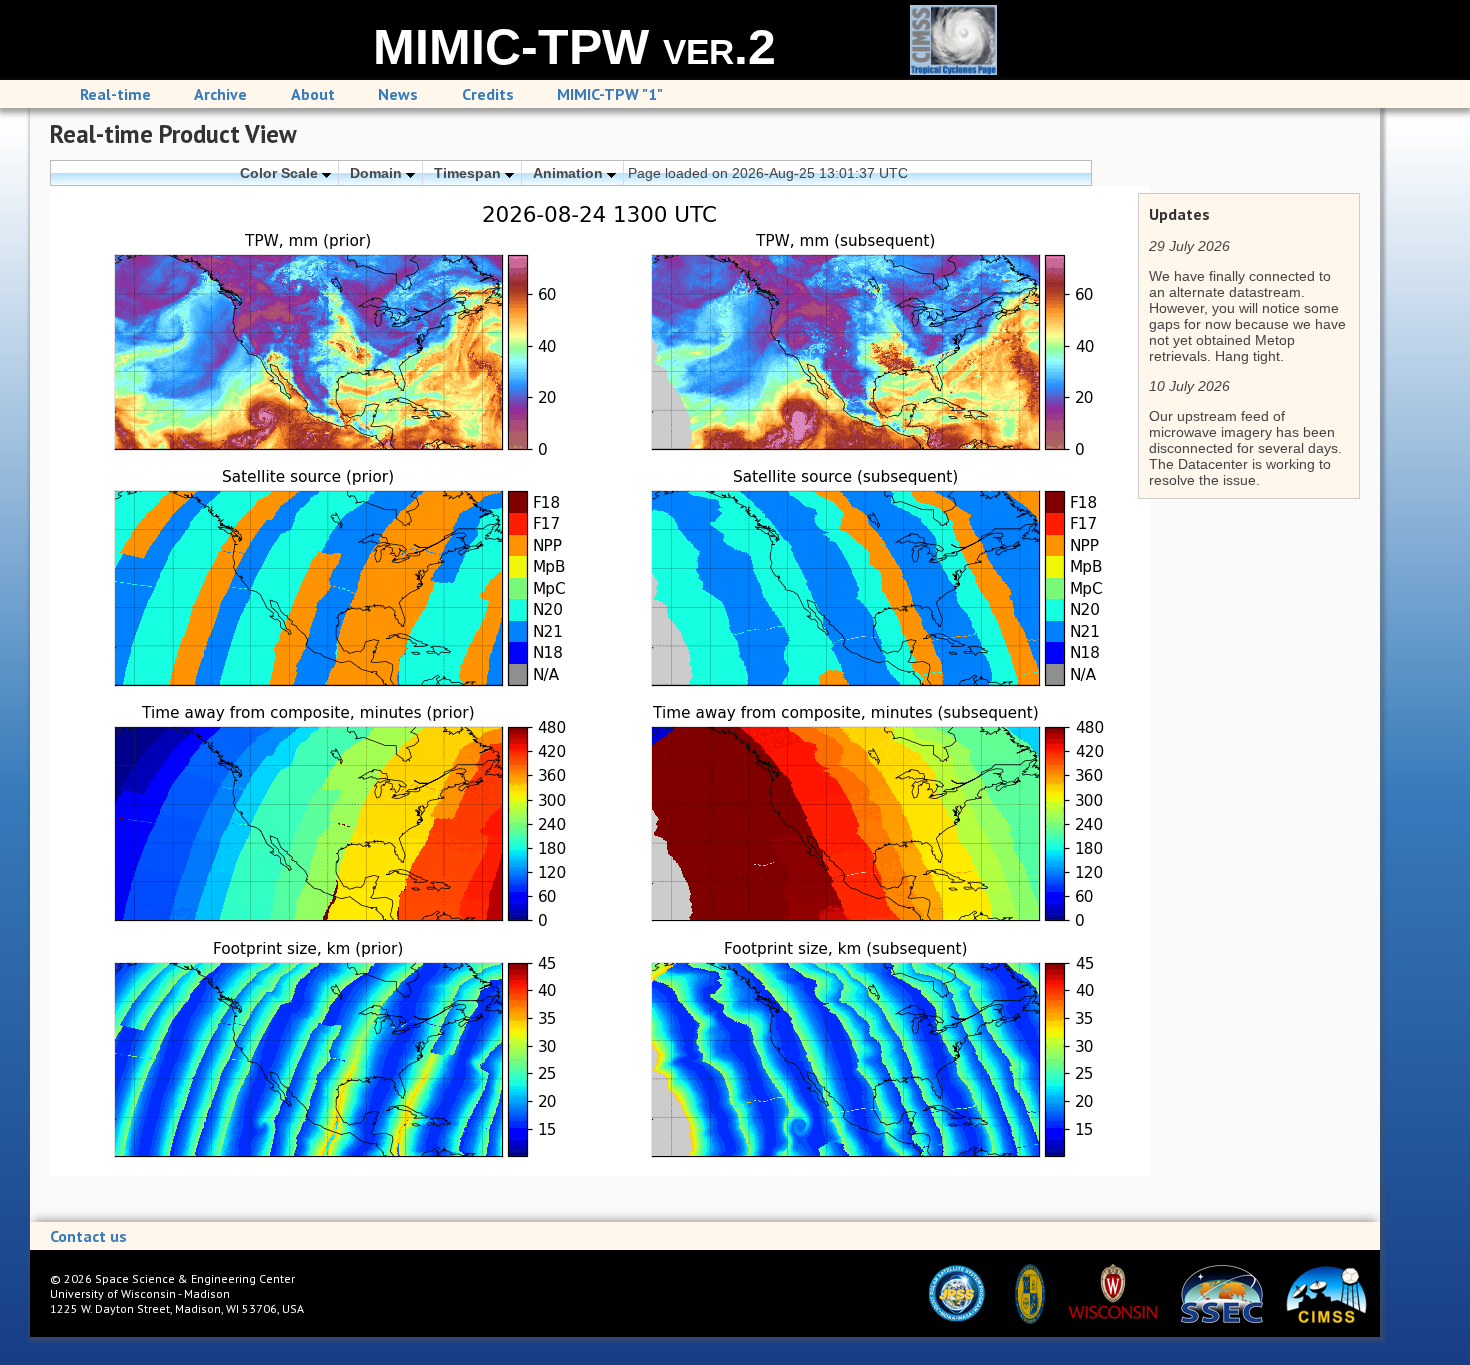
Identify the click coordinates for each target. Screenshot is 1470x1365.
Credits (488, 94)
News (398, 94)
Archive (220, 94)
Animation (570, 173)
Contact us (88, 1236)
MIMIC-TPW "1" (610, 94)
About (313, 94)
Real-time (115, 94)
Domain (378, 173)
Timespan (469, 173)
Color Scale (281, 173)
